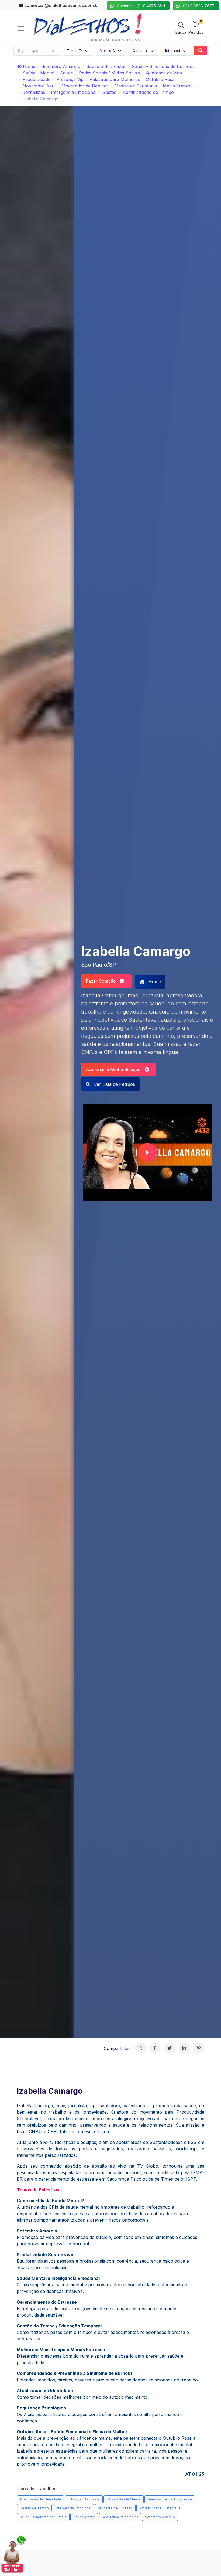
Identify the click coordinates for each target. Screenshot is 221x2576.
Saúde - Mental (38, 73)
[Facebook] (155, 2048)
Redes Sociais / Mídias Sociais (109, 73)
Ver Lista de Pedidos (114, 1084)
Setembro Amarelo (61, 66)
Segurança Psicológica (120, 2517)
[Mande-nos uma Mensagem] (14, 2554)
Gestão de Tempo (34, 2508)
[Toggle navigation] (21, 28)
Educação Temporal (84, 2499)
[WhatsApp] (141, 2048)
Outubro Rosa (160, 79)
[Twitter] (170, 2048)
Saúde (67, 73)
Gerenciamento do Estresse (170, 2499)
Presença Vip (70, 79)
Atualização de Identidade (40, 2499)
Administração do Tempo (148, 92)
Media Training (178, 86)
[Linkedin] (184, 2048)
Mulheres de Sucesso (115, 2508)
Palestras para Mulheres (115, 79)
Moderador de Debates (85, 86)
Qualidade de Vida (164, 73)
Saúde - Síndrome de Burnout (163, 66)
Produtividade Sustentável (160, 2508)
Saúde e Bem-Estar (106, 66)
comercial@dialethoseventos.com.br (61, 5)
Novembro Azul (39, 86)
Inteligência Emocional (74, 92)
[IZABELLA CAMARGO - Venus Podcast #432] (147, 1153)
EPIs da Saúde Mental (124, 2499)
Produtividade (37, 79)
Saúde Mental (84, 2517)
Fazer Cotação (103, 981)
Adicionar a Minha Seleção (115, 1069)
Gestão (110, 92)
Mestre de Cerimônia (136, 86)
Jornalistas (34, 92)
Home (28, 66)
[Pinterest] (199, 2048)
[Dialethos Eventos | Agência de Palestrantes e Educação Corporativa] (88, 27)
